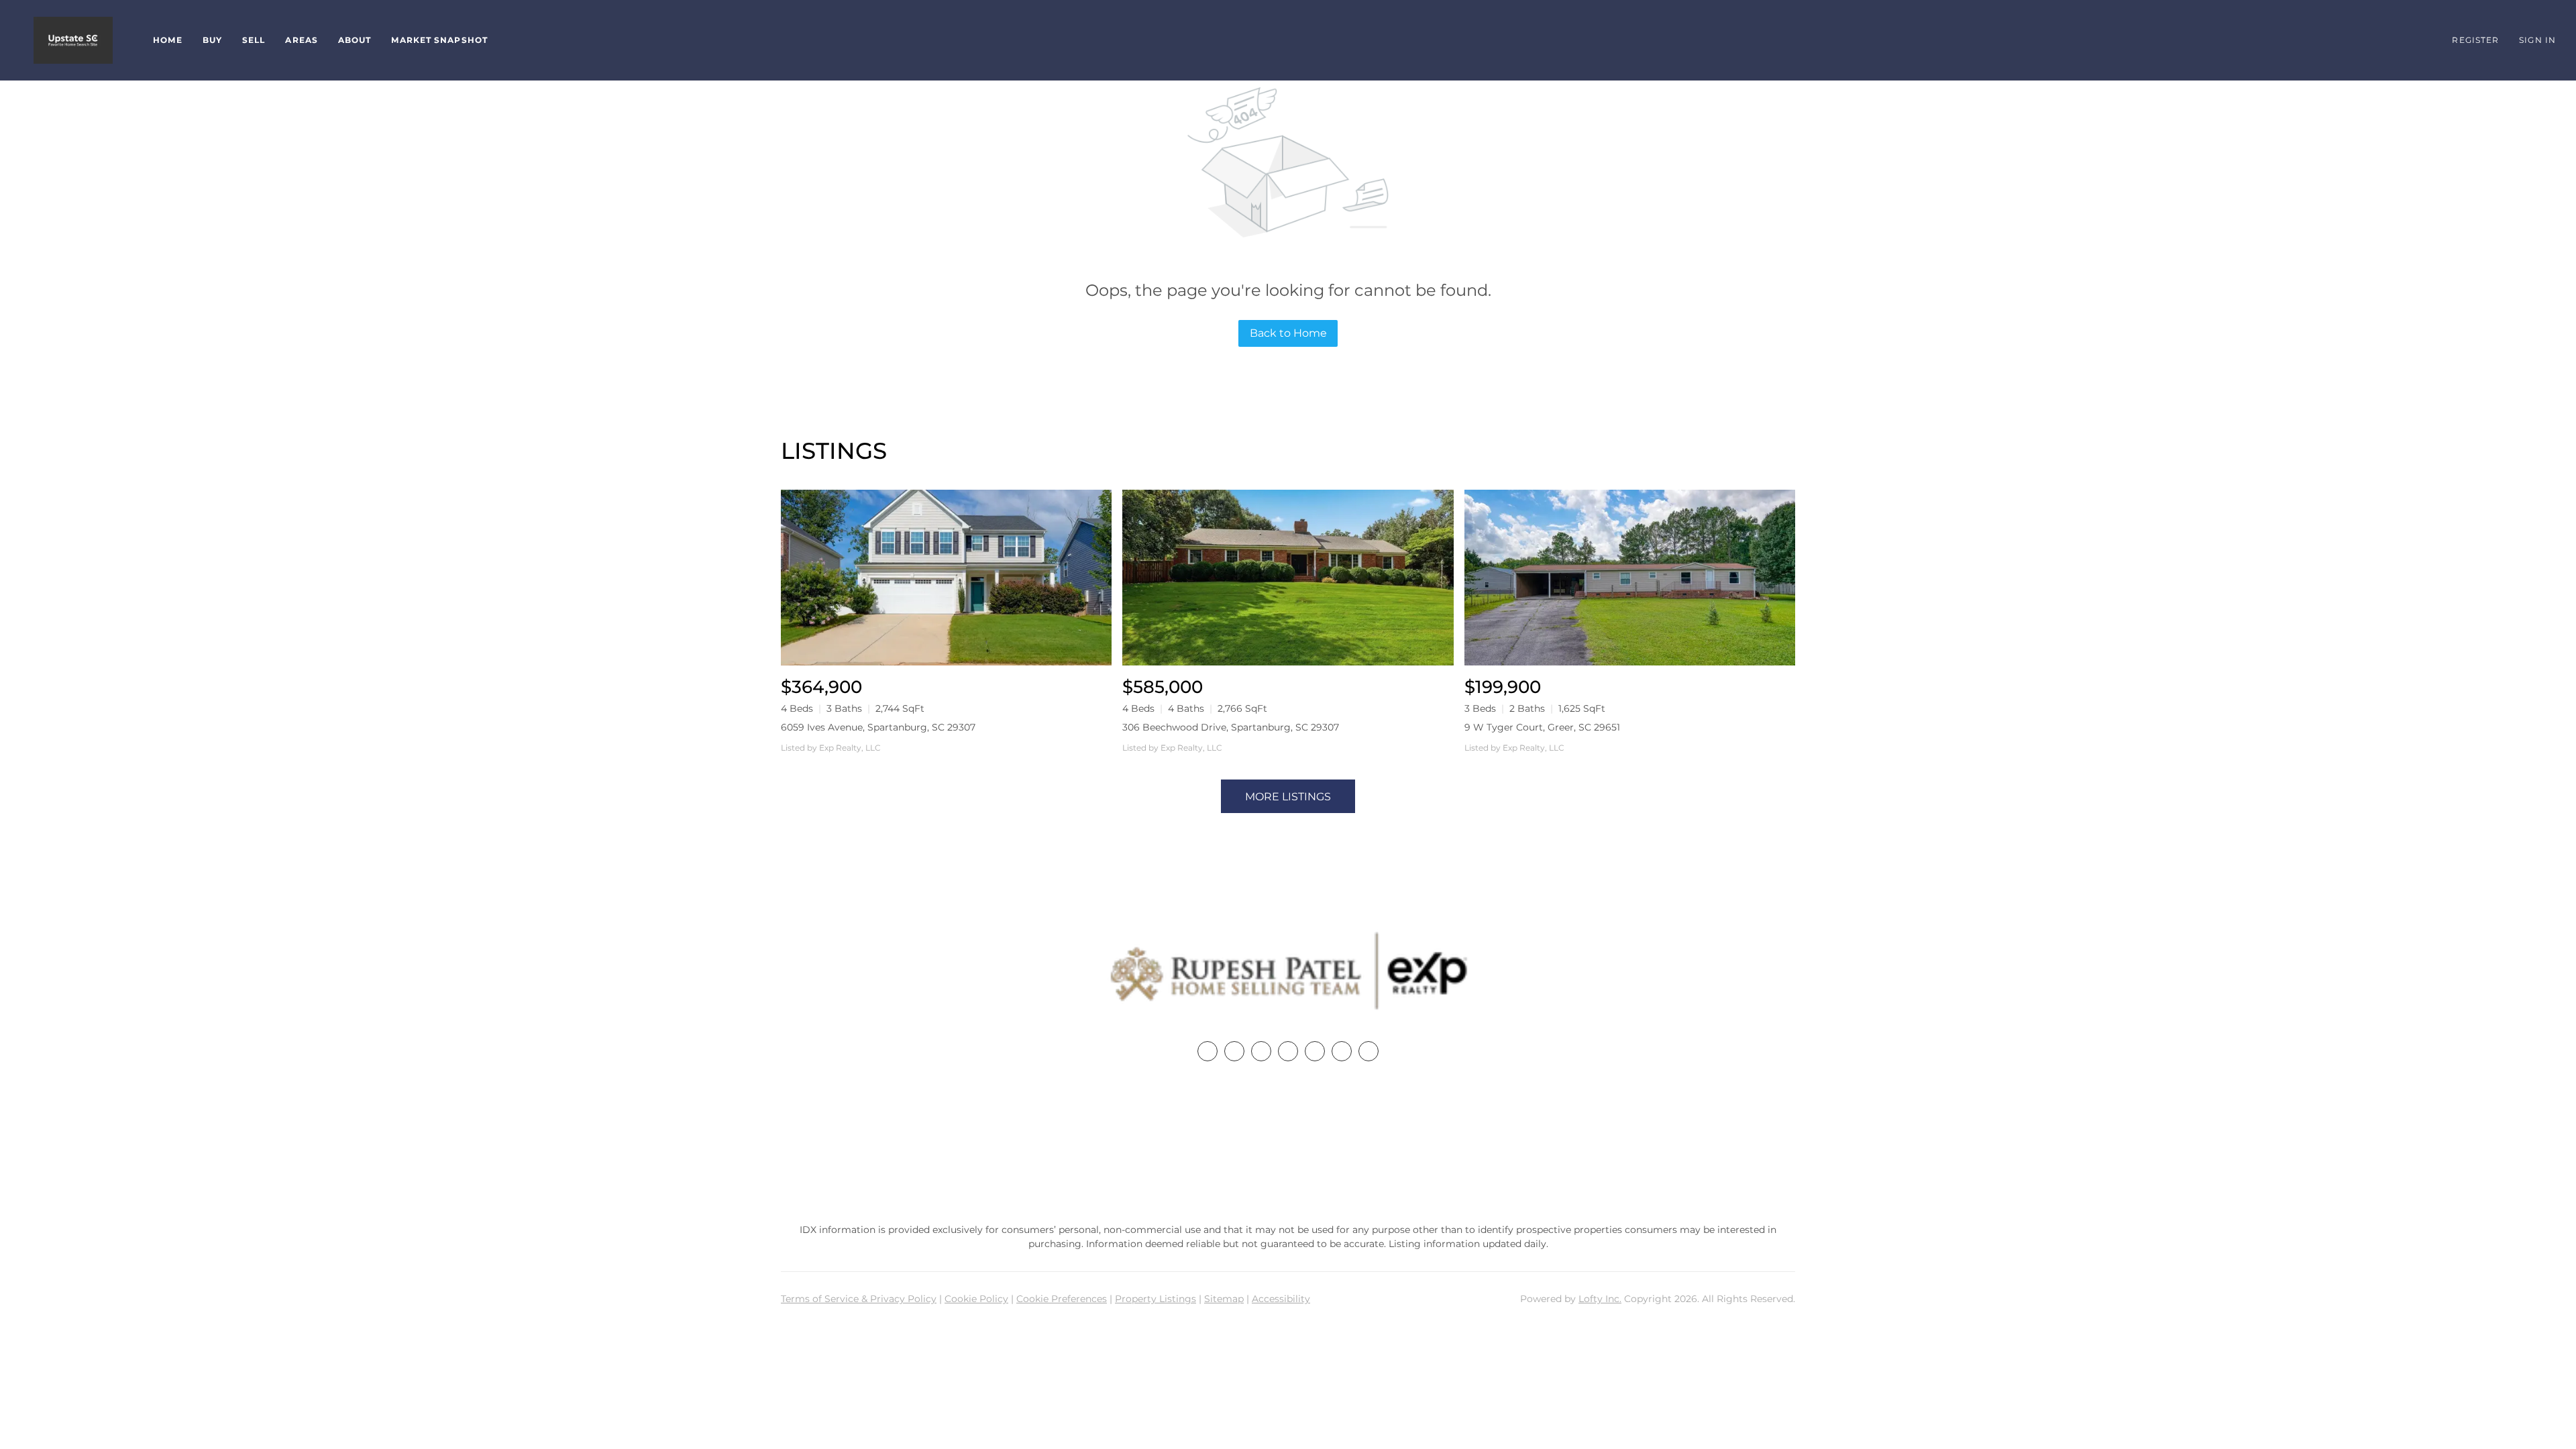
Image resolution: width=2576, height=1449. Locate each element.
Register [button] (2475, 40)
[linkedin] (1234, 1051)
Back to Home (1288, 333)
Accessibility (1281, 1299)
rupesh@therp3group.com (1288, 1170)
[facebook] (1207, 1051)
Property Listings (1156, 1299)
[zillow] (1288, 1051)
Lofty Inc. (1600, 1299)
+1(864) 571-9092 (1288, 1144)
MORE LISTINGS (1288, 797)
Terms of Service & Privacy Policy (859, 1299)
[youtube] (1342, 1051)
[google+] (1368, 1051)
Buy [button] (212, 40)
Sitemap (1224, 1299)
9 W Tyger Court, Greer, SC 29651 (1542, 727)
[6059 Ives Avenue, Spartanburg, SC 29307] (946, 577)
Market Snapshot (439, 40)
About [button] (355, 40)
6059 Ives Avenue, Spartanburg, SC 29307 (878, 727)
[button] (73, 40)
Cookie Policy (976, 1299)
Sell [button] (254, 40)
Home (167, 40)
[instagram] (1315, 1051)
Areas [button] (302, 40)
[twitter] (1261, 1051)
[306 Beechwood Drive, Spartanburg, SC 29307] (1288, 577)
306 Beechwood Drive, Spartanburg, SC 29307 (1231, 727)
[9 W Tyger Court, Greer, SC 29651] (1630, 577)
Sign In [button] (2537, 40)
